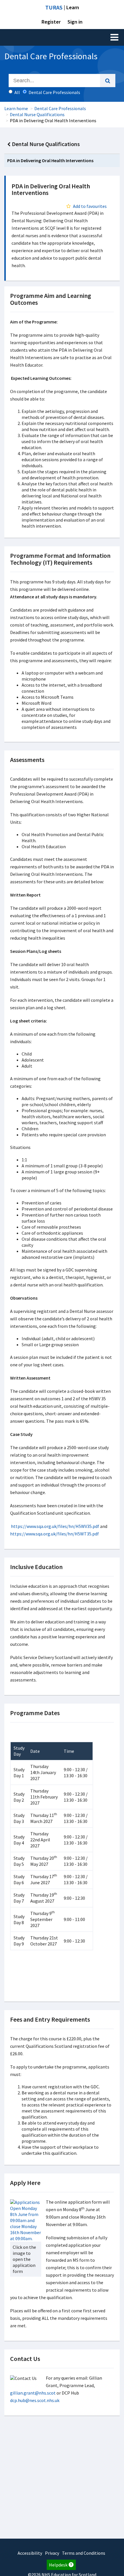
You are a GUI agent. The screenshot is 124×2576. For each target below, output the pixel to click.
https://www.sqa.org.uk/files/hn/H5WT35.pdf (55, 1534)
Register (51, 22)
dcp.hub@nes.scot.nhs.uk (35, 2400)
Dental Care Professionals (60, 108)
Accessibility (30, 2553)
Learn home (16, 108)
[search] (108, 81)
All (17, 92)
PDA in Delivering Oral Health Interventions (50, 160)
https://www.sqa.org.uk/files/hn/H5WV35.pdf (55, 1526)
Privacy (52, 2553)
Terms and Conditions (84, 2553)
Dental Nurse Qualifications (37, 114)
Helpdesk (58, 2565)
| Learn (62, 7)
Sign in (75, 22)
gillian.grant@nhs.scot (33, 2393)
